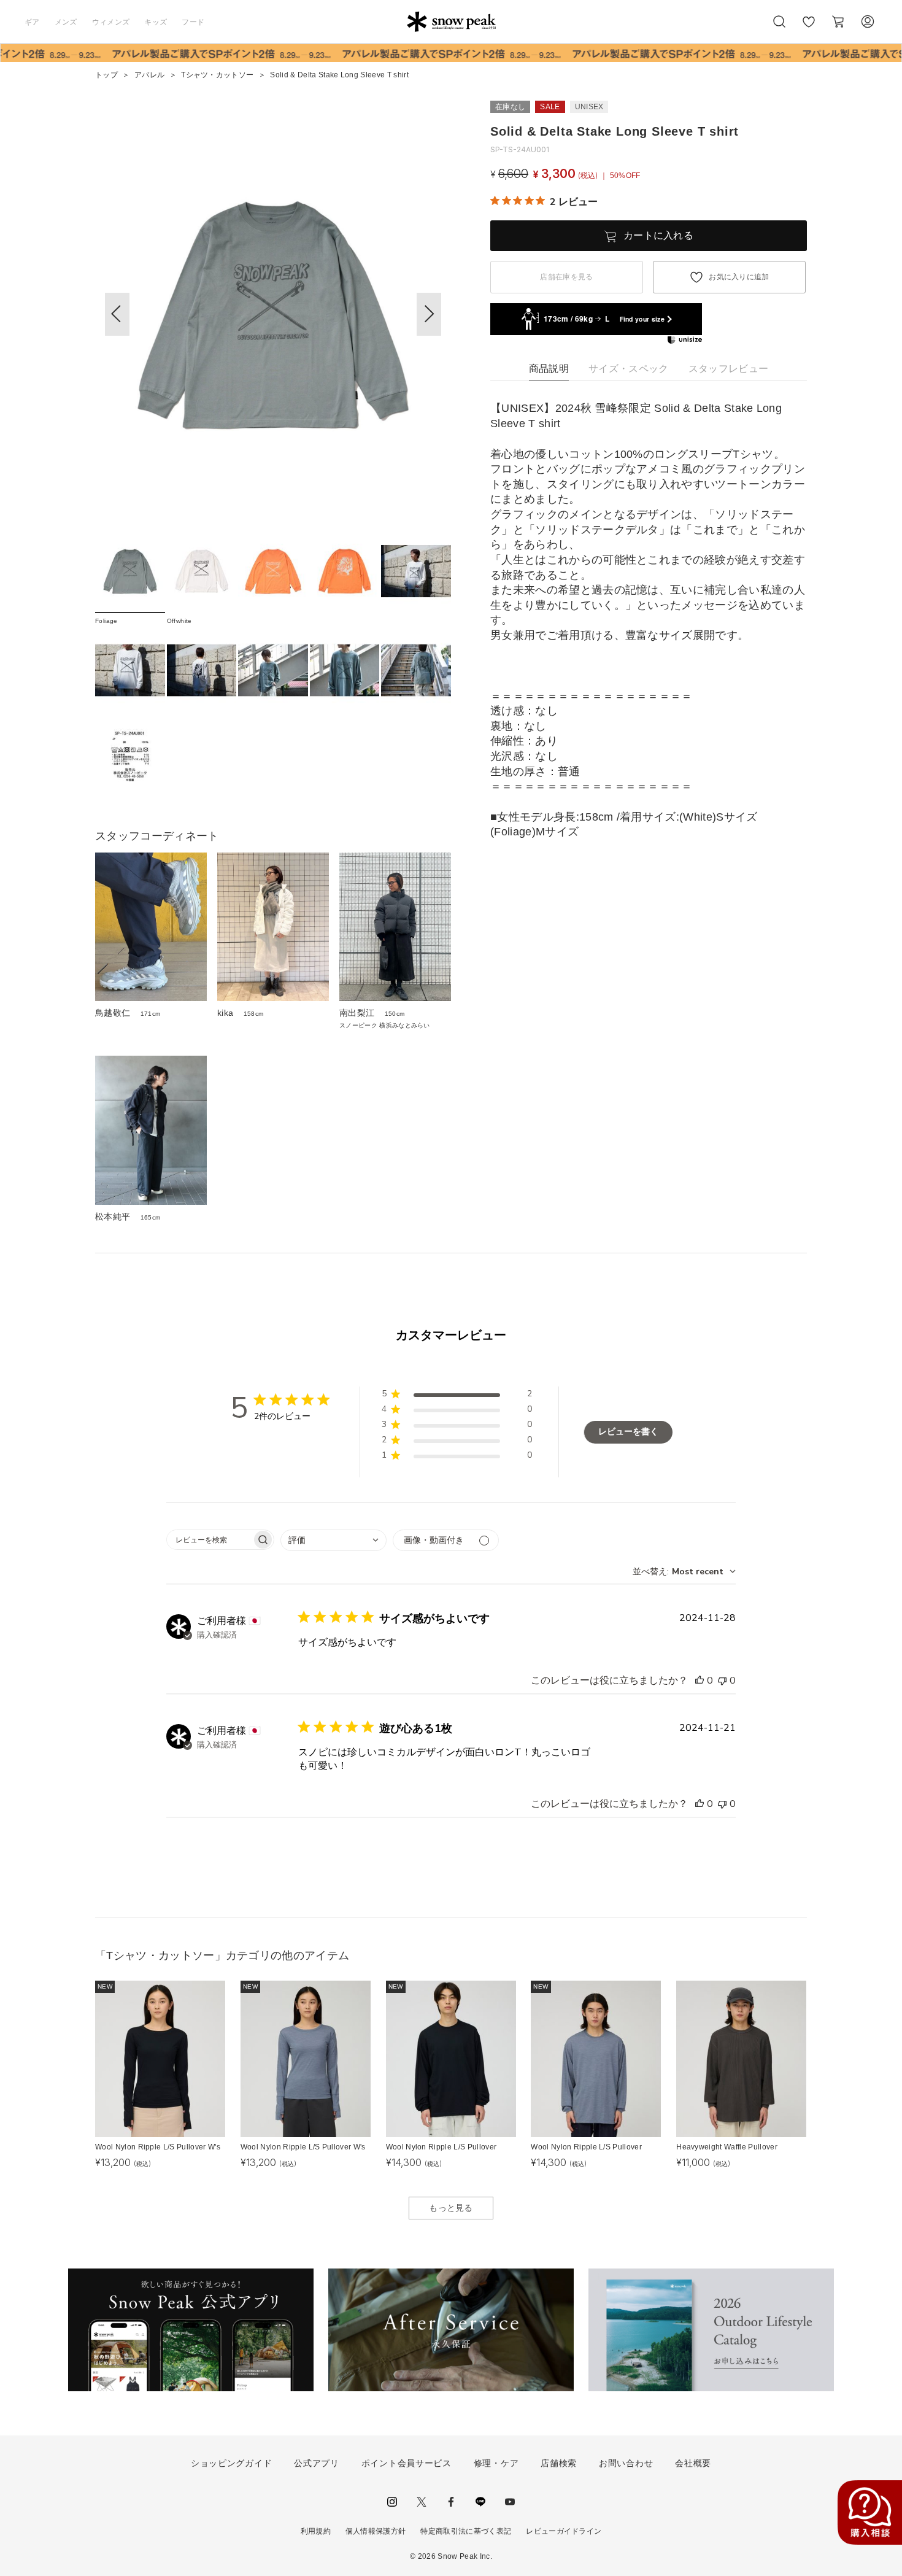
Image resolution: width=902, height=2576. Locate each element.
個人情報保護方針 (376, 2531)
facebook (451, 2502)
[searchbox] (209, 1540)
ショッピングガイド (231, 2463)
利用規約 (316, 2531)
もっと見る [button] (451, 2208)
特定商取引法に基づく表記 (466, 2531)
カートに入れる (658, 235)
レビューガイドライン (564, 2531)
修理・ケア (496, 2463)
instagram (392, 2502)
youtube (510, 2502)
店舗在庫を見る (566, 277)
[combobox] (333, 1540)
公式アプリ (317, 2463)
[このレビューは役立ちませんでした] (722, 1681)
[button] (429, 314)
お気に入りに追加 (739, 277)
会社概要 (693, 2463)
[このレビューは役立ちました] (700, 1681)
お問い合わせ (626, 2463)
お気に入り (809, 28)
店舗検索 (559, 2463)
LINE (480, 2502)
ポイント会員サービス (407, 2463)
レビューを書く (628, 1432)
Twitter (422, 2502)
